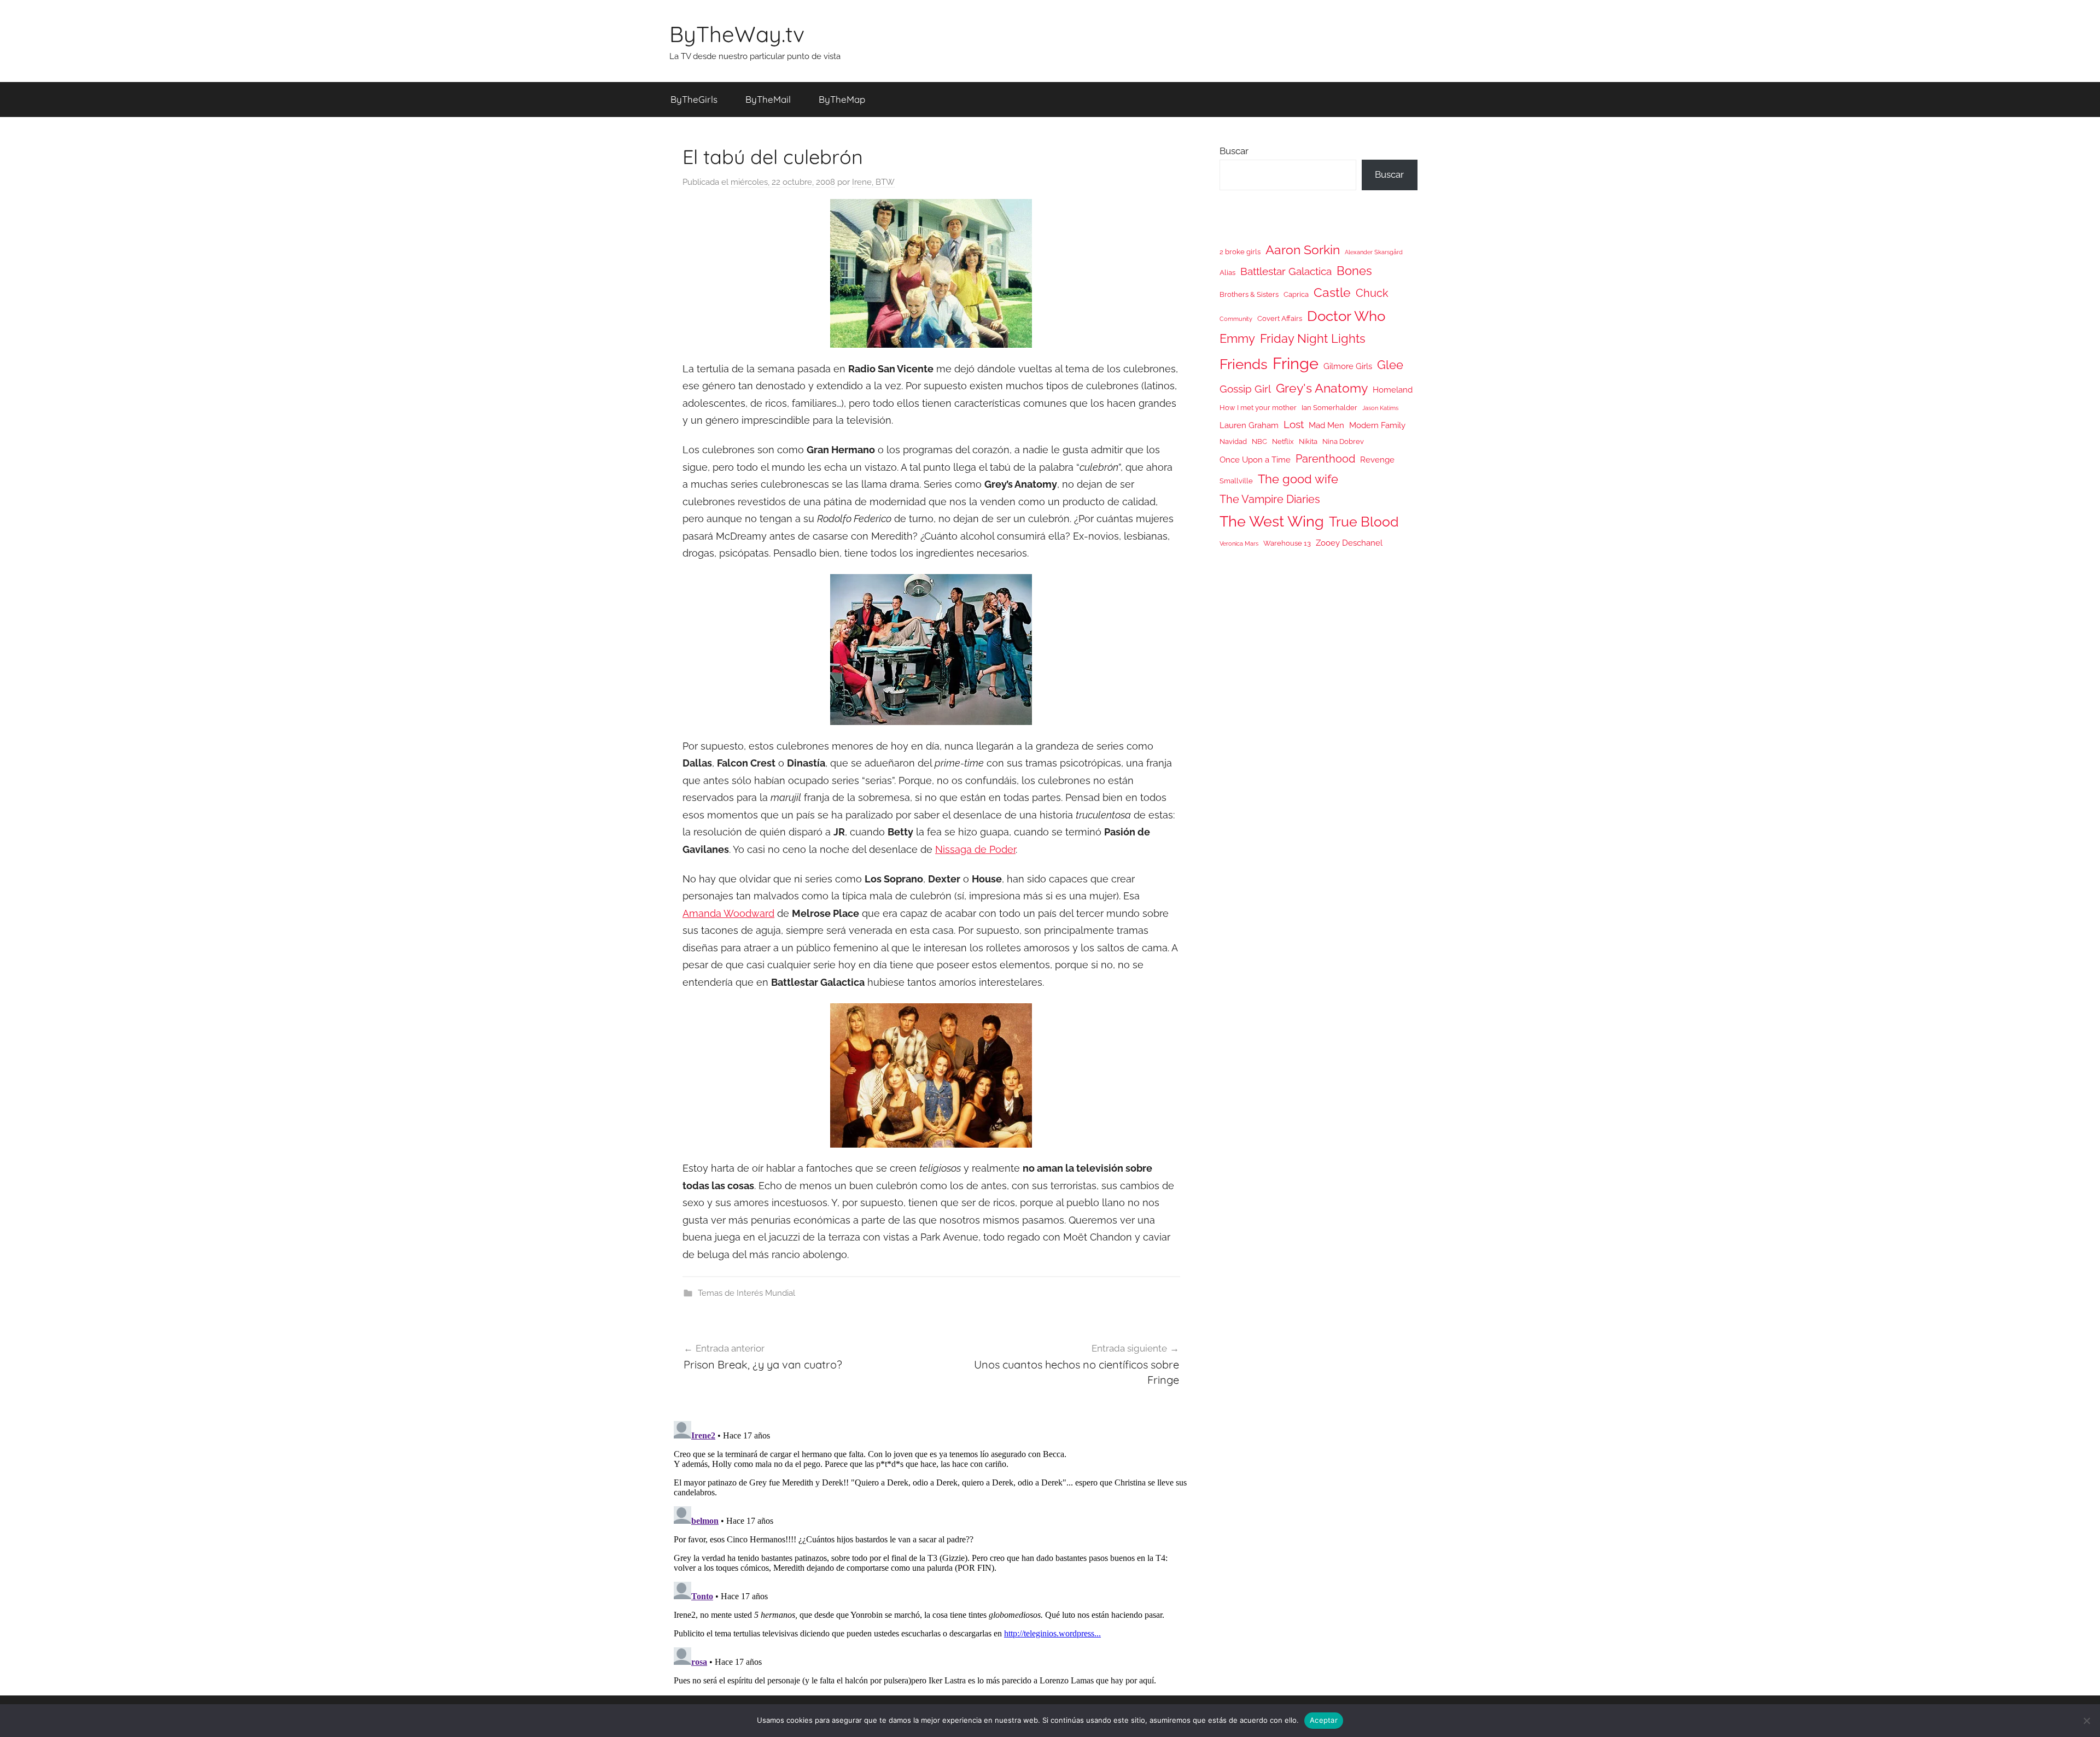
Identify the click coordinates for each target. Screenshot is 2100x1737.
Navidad (1233, 441)
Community (1236, 319)
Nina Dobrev (1343, 441)
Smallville (1236, 481)
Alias (1227, 273)
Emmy (1237, 339)
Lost (1294, 424)
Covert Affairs (1280, 318)
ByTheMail (768, 99)
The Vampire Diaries (1270, 499)
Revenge (1377, 460)
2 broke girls (1240, 252)
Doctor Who (1346, 316)
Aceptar (1324, 1720)
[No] (2086, 1721)
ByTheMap (842, 99)
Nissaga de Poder (975, 849)
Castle (1332, 292)
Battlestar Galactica (1286, 271)
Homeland (1393, 390)
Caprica (1296, 294)
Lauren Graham (1249, 425)
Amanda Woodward (728, 913)
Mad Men (1326, 425)
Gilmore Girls (1348, 366)
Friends (1244, 364)
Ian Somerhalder (1329, 408)
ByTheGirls (694, 99)
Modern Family (1377, 425)
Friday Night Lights (1313, 339)
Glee (1390, 365)
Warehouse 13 (1287, 543)
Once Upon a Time (1255, 460)
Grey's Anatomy (1322, 388)
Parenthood (1325, 459)
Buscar (1234, 151)
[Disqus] (931, 1553)
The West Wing (1272, 521)
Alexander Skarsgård (1374, 252)
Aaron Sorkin (1303, 250)
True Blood (1364, 522)
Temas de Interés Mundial (746, 1293)
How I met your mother (1258, 408)
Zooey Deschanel (1349, 543)
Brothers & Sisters (1249, 294)
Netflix (1283, 441)
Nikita (1308, 441)
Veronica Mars (1239, 543)
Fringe (1296, 363)
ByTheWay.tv (737, 34)
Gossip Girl (1245, 389)
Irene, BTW (873, 182)
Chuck (1372, 293)
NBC (1259, 441)
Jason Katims (1380, 408)
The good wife (1298, 479)
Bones (1354, 271)
